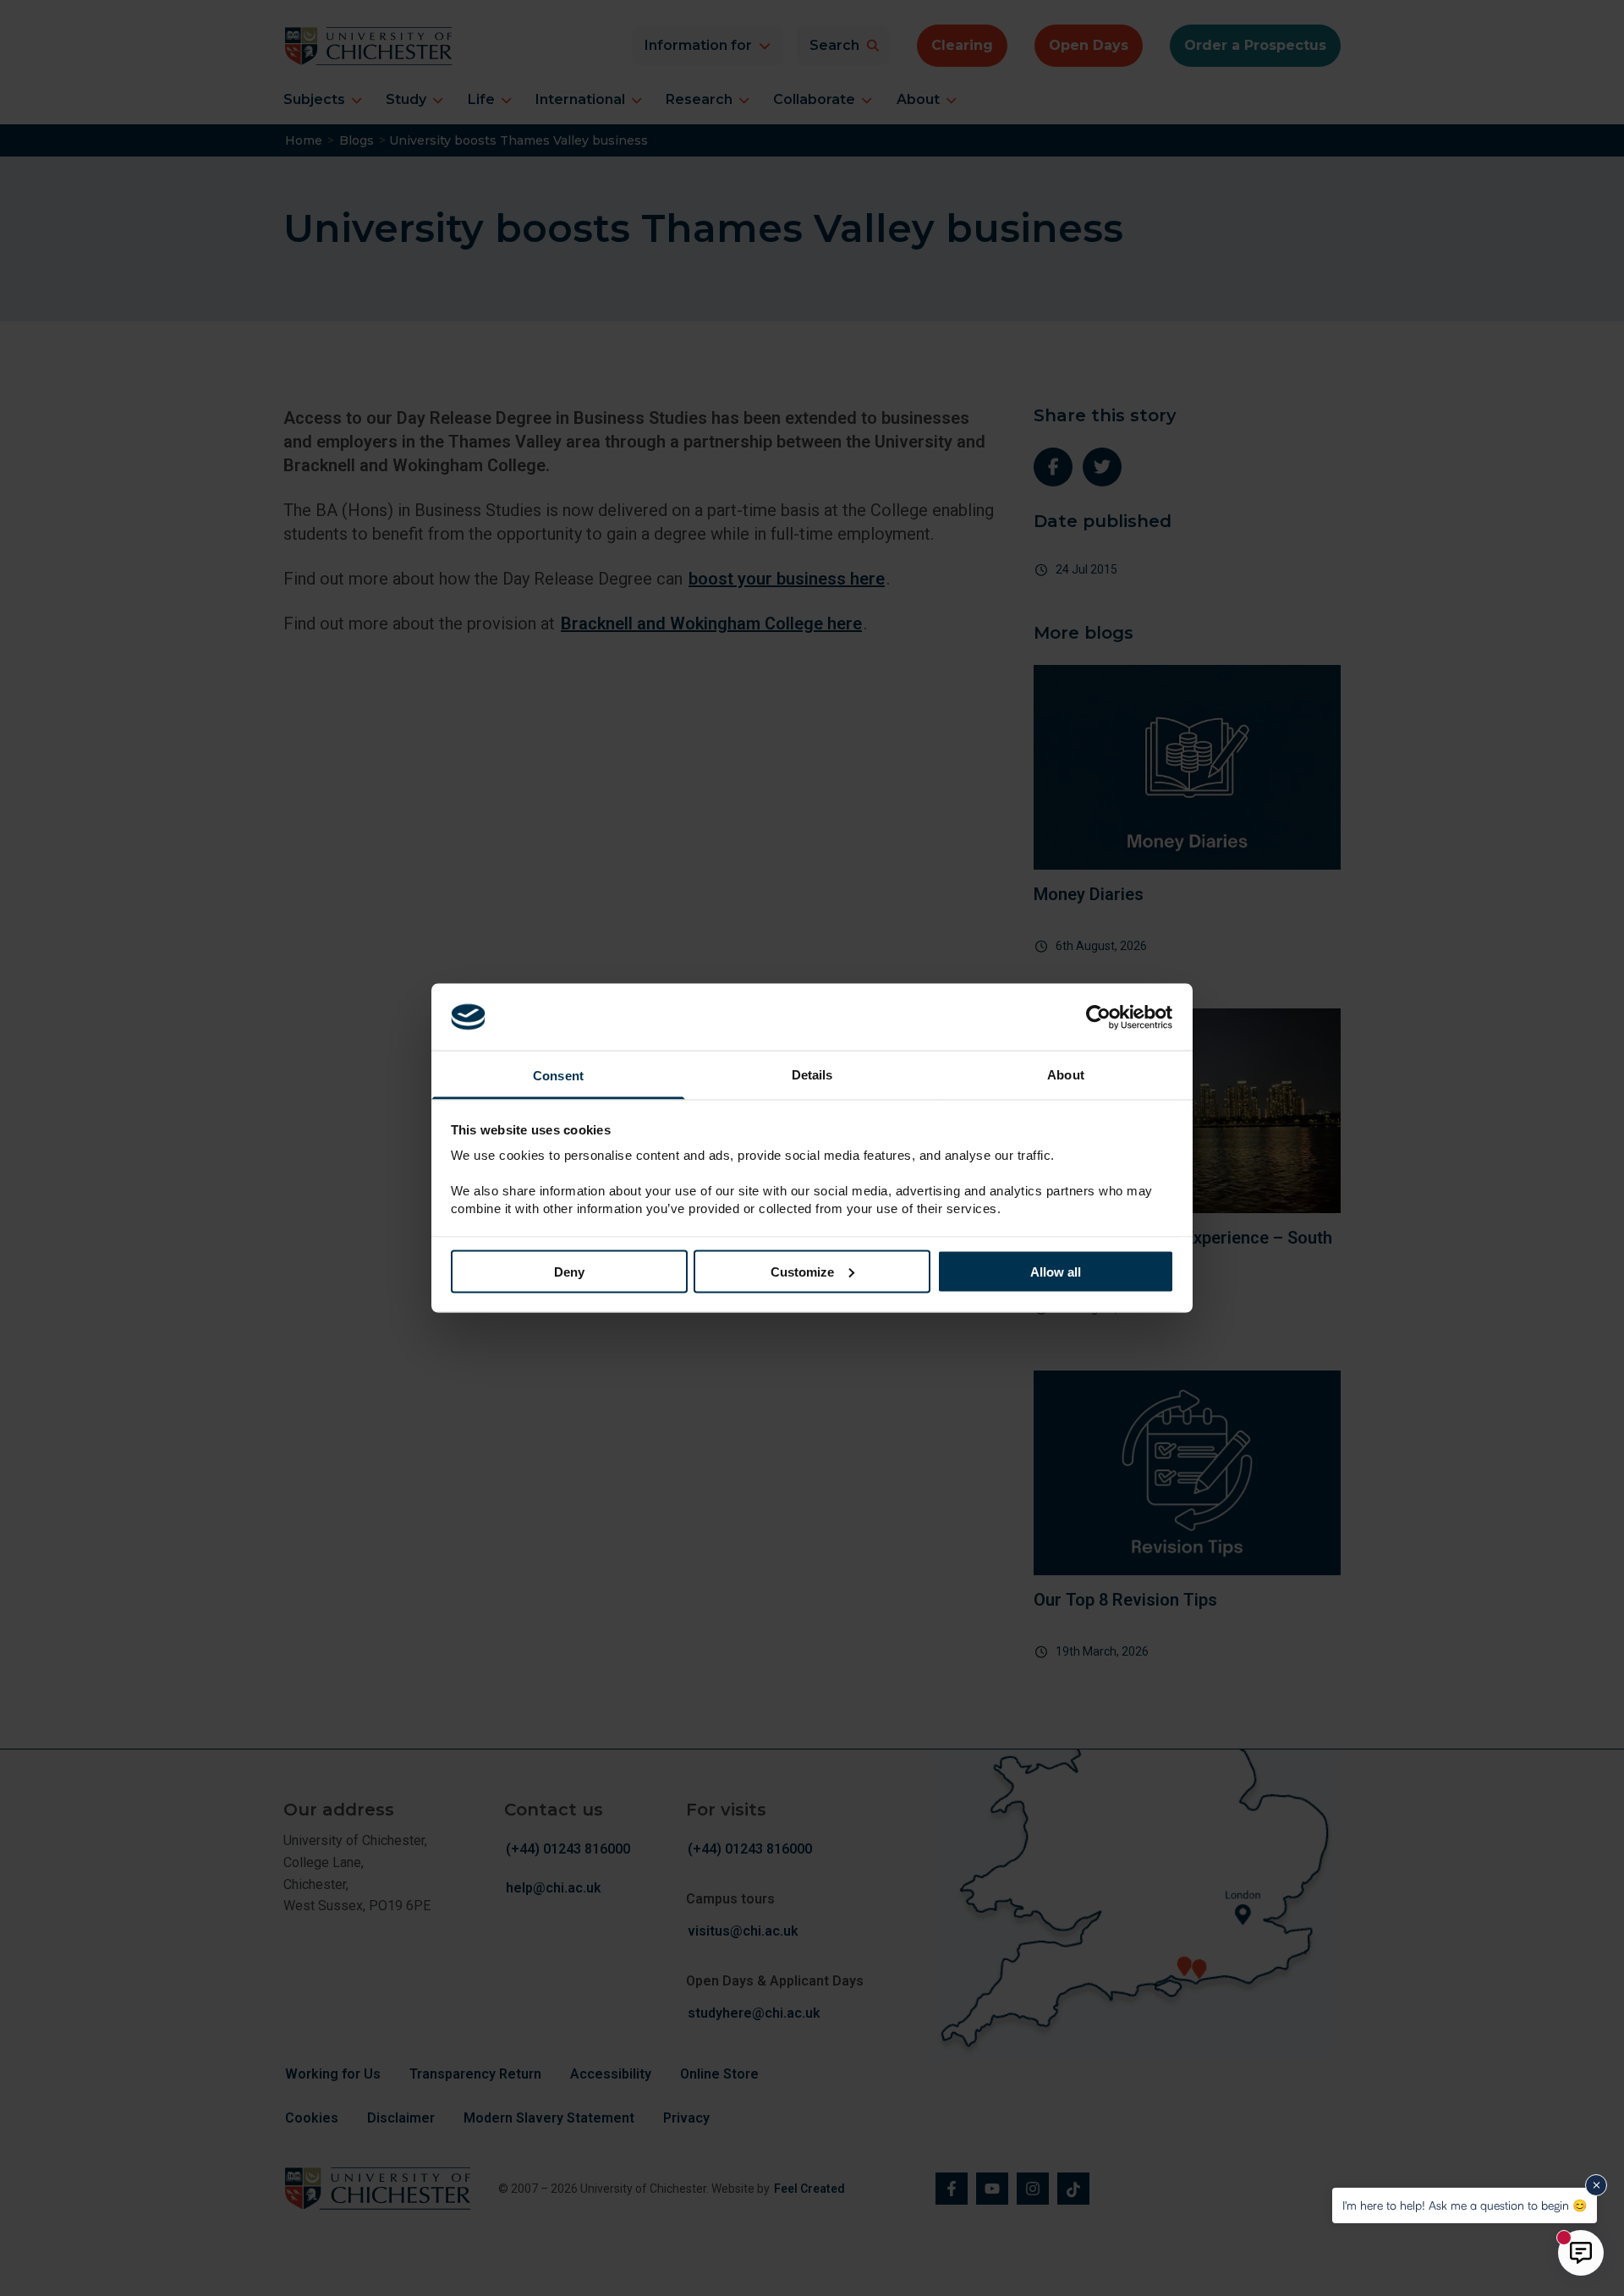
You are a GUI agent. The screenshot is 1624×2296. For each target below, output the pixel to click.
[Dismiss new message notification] (1596, 2185)
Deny (569, 1271)
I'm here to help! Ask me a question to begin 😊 (1465, 2205)
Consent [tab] (558, 1076)
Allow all (1056, 1271)
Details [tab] (812, 1075)
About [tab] (1066, 1075)
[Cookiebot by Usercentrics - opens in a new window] (1100, 1017)
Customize (802, 1271)
